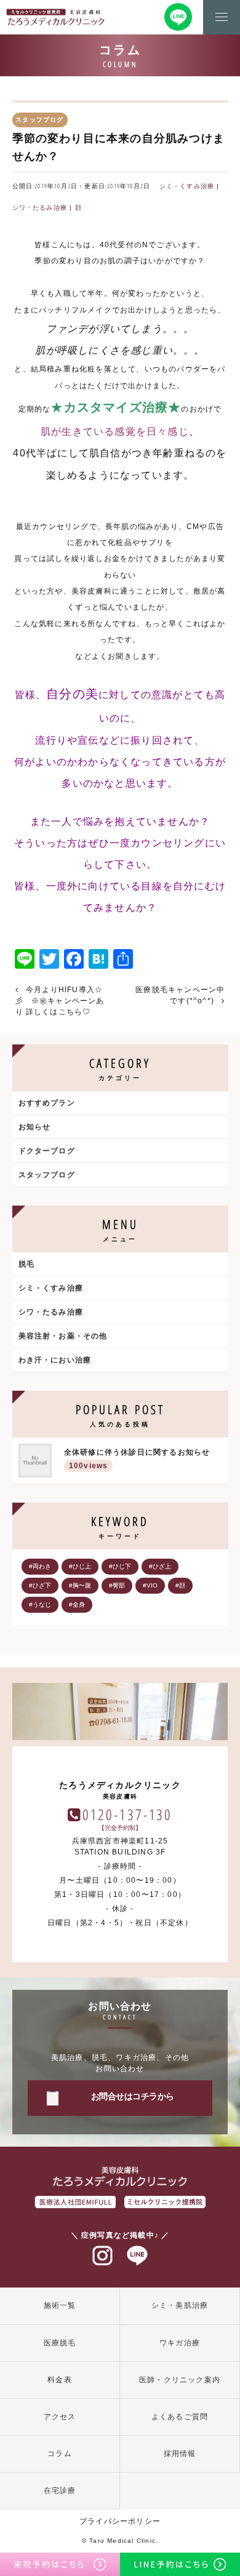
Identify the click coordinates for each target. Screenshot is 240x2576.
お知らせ (35, 1127)
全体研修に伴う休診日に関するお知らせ (137, 1459)
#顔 (180, 1585)
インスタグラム (103, 2256)
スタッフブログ (47, 1175)
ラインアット (137, 2256)
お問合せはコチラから (133, 2096)
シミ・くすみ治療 (187, 186)
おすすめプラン (47, 1103)
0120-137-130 (128, 1814)
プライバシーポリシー (120, 2521)
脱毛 (26, 1264)
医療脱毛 (60, 2343)
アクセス (60, 2417)
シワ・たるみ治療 (40, 208)
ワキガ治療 (180, 2343)
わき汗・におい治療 (55, 1360)
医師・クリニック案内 (180, 2380)
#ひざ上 (160, 1566)
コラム (60, 2454)
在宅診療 (60, 2491)
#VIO (150, 1585)
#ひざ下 (40, 1585)
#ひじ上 (80, 1566)
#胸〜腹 (80, 1585)
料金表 (60, 2380)
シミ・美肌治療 (180, 2305)
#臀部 (117, 1585)
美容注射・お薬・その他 (63, 1336)
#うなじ (40, 1604)
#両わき (40, 1566)
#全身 (77, 1604)
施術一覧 (60, 2305)
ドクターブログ (47, 1151)
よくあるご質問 (180, 2417)
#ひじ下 (120, 1566)
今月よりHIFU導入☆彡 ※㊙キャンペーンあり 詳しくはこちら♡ (60, 1001)
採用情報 (180, 2454)
